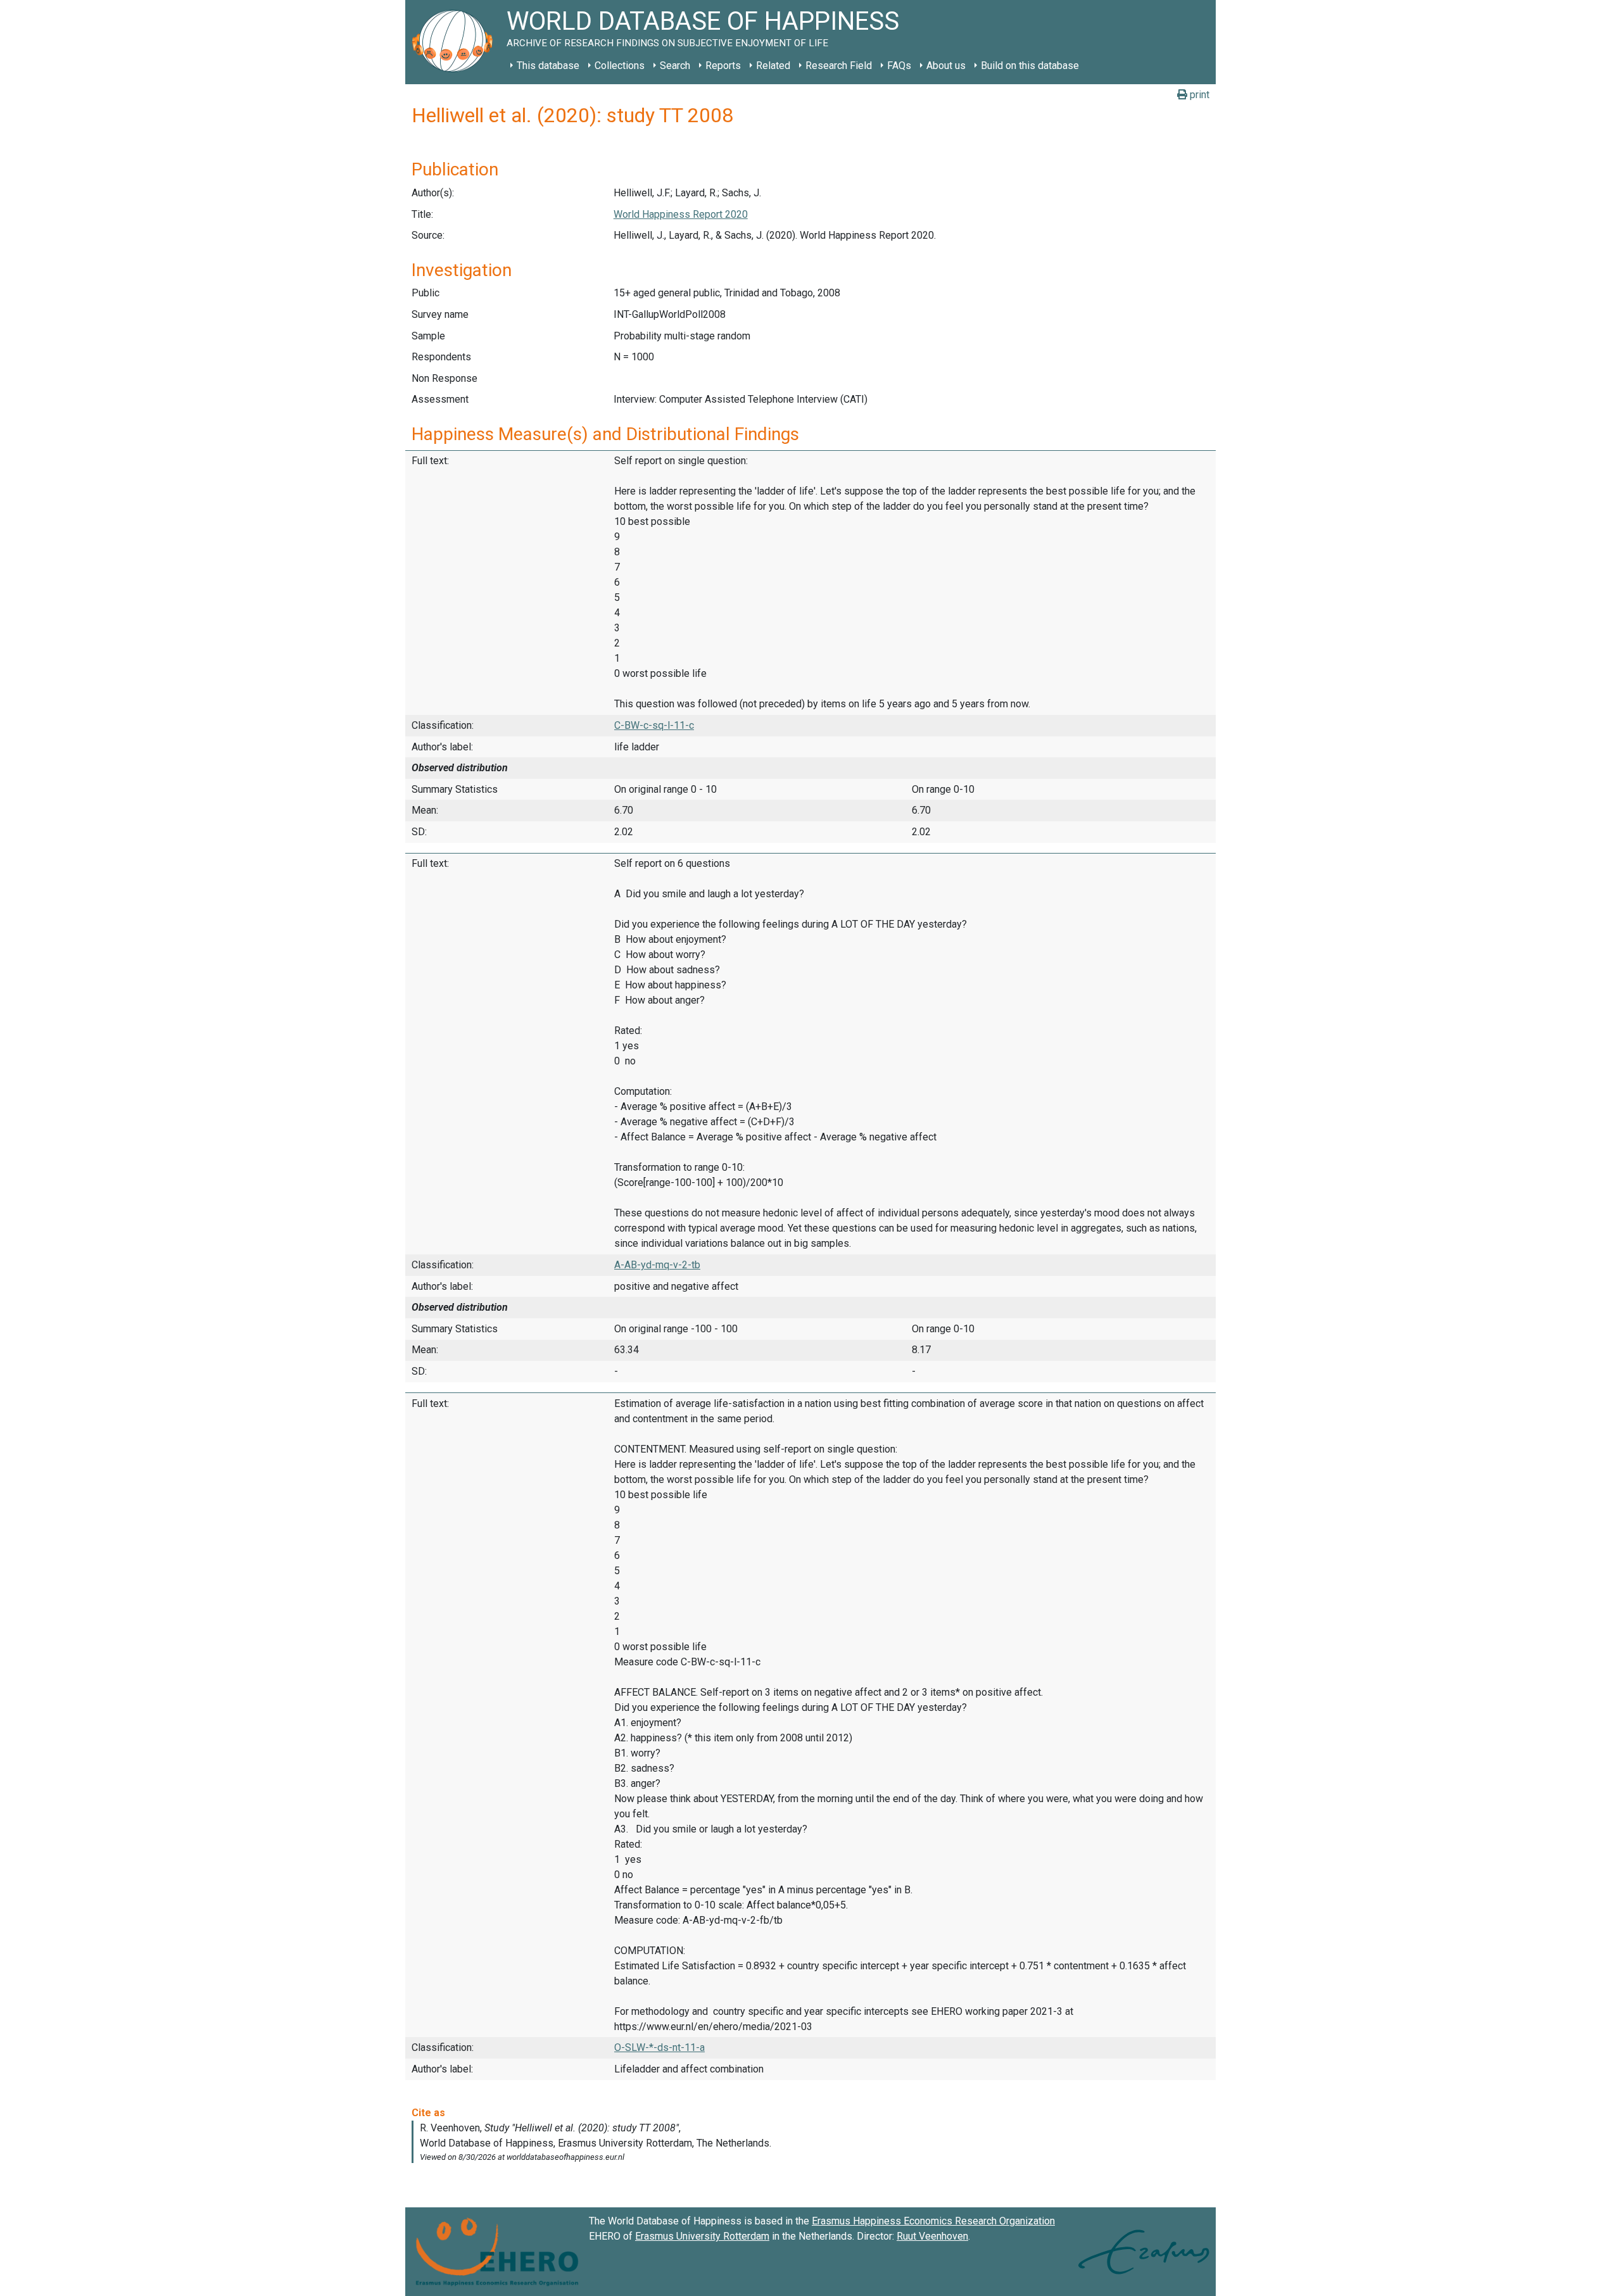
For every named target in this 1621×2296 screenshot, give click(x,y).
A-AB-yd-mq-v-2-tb (657, 1265)
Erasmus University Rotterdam (702, 2236)
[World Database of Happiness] (456, 42)
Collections (620, 66)
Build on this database (1030, 66)
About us (946, 66)
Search (675, 66)
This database (548, 66)
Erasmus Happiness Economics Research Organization (933, 2221)
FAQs (899, 66)
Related (773, 66)
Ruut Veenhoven (932, 2236)
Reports (723, 66)
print (1198, 95)
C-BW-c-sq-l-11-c (654, 725)
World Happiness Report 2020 (681, 214)
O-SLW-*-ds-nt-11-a (659, 2047)
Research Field (839, 66)
